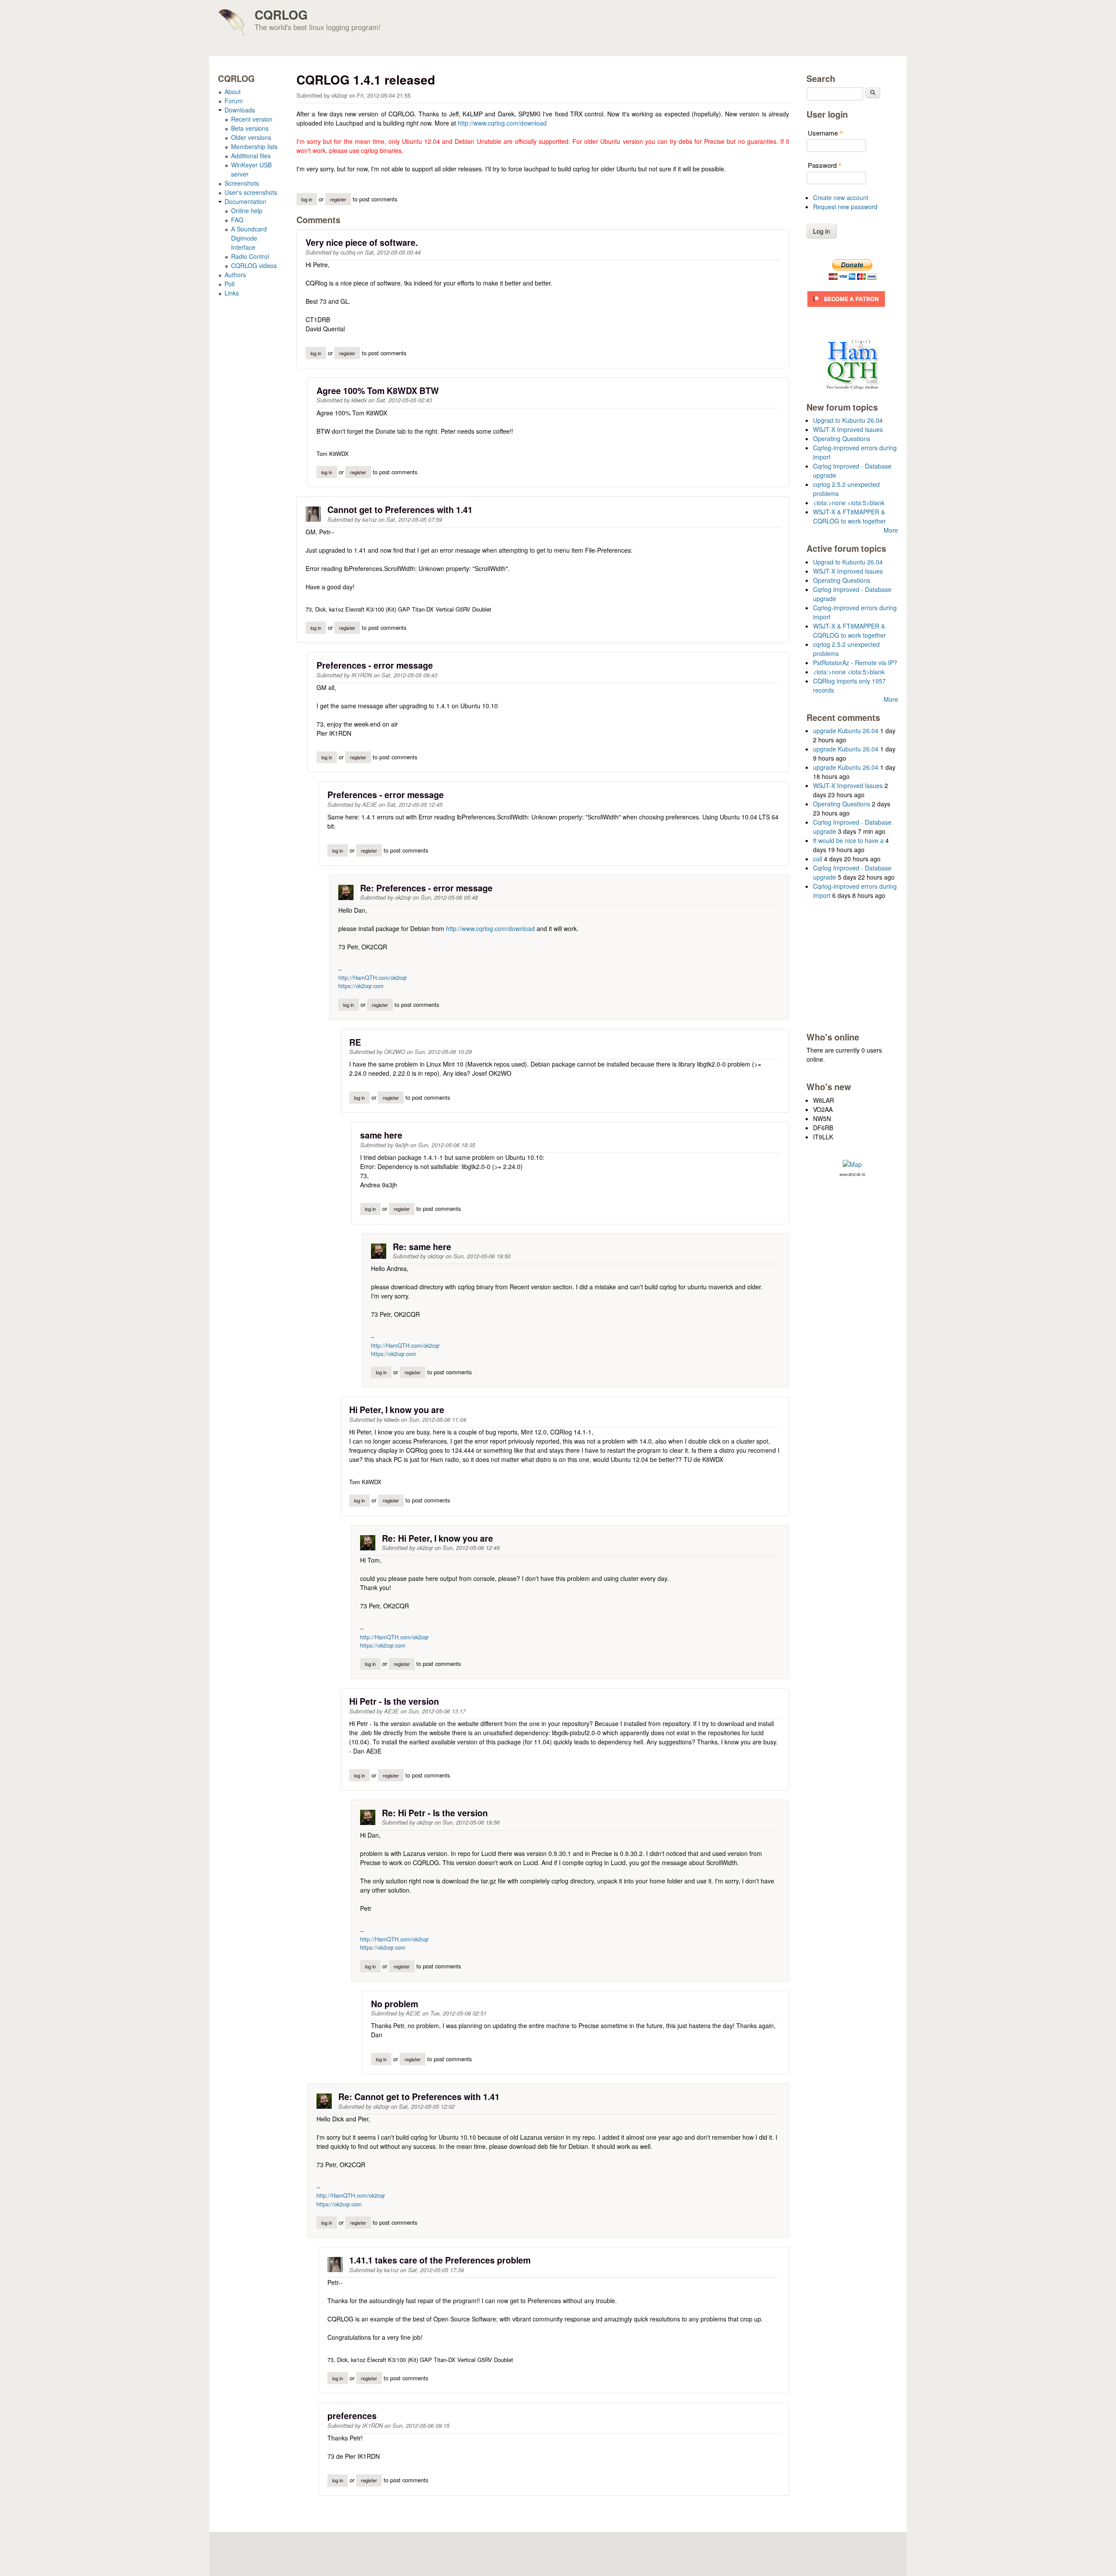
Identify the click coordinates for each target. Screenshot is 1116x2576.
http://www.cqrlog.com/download (502, 123)
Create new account (841, 197)
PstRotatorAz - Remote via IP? (855, 663)
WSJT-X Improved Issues (848, 429)
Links (232, 293)
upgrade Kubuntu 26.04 (846, 731)
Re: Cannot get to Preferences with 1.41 (419, 2097)
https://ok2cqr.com (361, 986)
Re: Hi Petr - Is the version (435, 1813)
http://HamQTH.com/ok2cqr (373, 977)
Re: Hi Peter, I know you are (437, 1538)
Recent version (252, 119)
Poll (230, 284)
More (891, 530)
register (338, 199)
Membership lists (254, 146)
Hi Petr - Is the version (394, 1701)
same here (381, 1135)
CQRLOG (281, 15)
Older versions (251, 137)
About (233, 92)
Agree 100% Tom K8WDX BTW (378, 391)
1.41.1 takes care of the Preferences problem (440, 2260)
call (818, 859)
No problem (395, 2004)
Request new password (845, 207)
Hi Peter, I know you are (397, 1410)
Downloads (240, 110)
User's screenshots (251, 192)
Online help (247, 211)
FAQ (237, 220)
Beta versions (250, 128)
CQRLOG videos (254, 265)
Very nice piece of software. (362, 242)
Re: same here (422, 1247)
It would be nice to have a (848, 840)
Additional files (251, 156)
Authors (235, 275)
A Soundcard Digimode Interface (249, 238)
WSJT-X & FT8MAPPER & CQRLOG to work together (849, 516)
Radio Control (250, 256)
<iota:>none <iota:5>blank (849, 503)
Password (825, 165)
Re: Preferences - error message (426, 888)
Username (825, 133)
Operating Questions (842, 438)
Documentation (245, 201)
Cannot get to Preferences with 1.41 (400, 510)
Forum (234, 101)
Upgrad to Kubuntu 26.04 (848, 420)
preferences (352, 2416)
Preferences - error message (375, 665)
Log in (307, 199)
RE (355, 1042)
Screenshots (242, 183)
